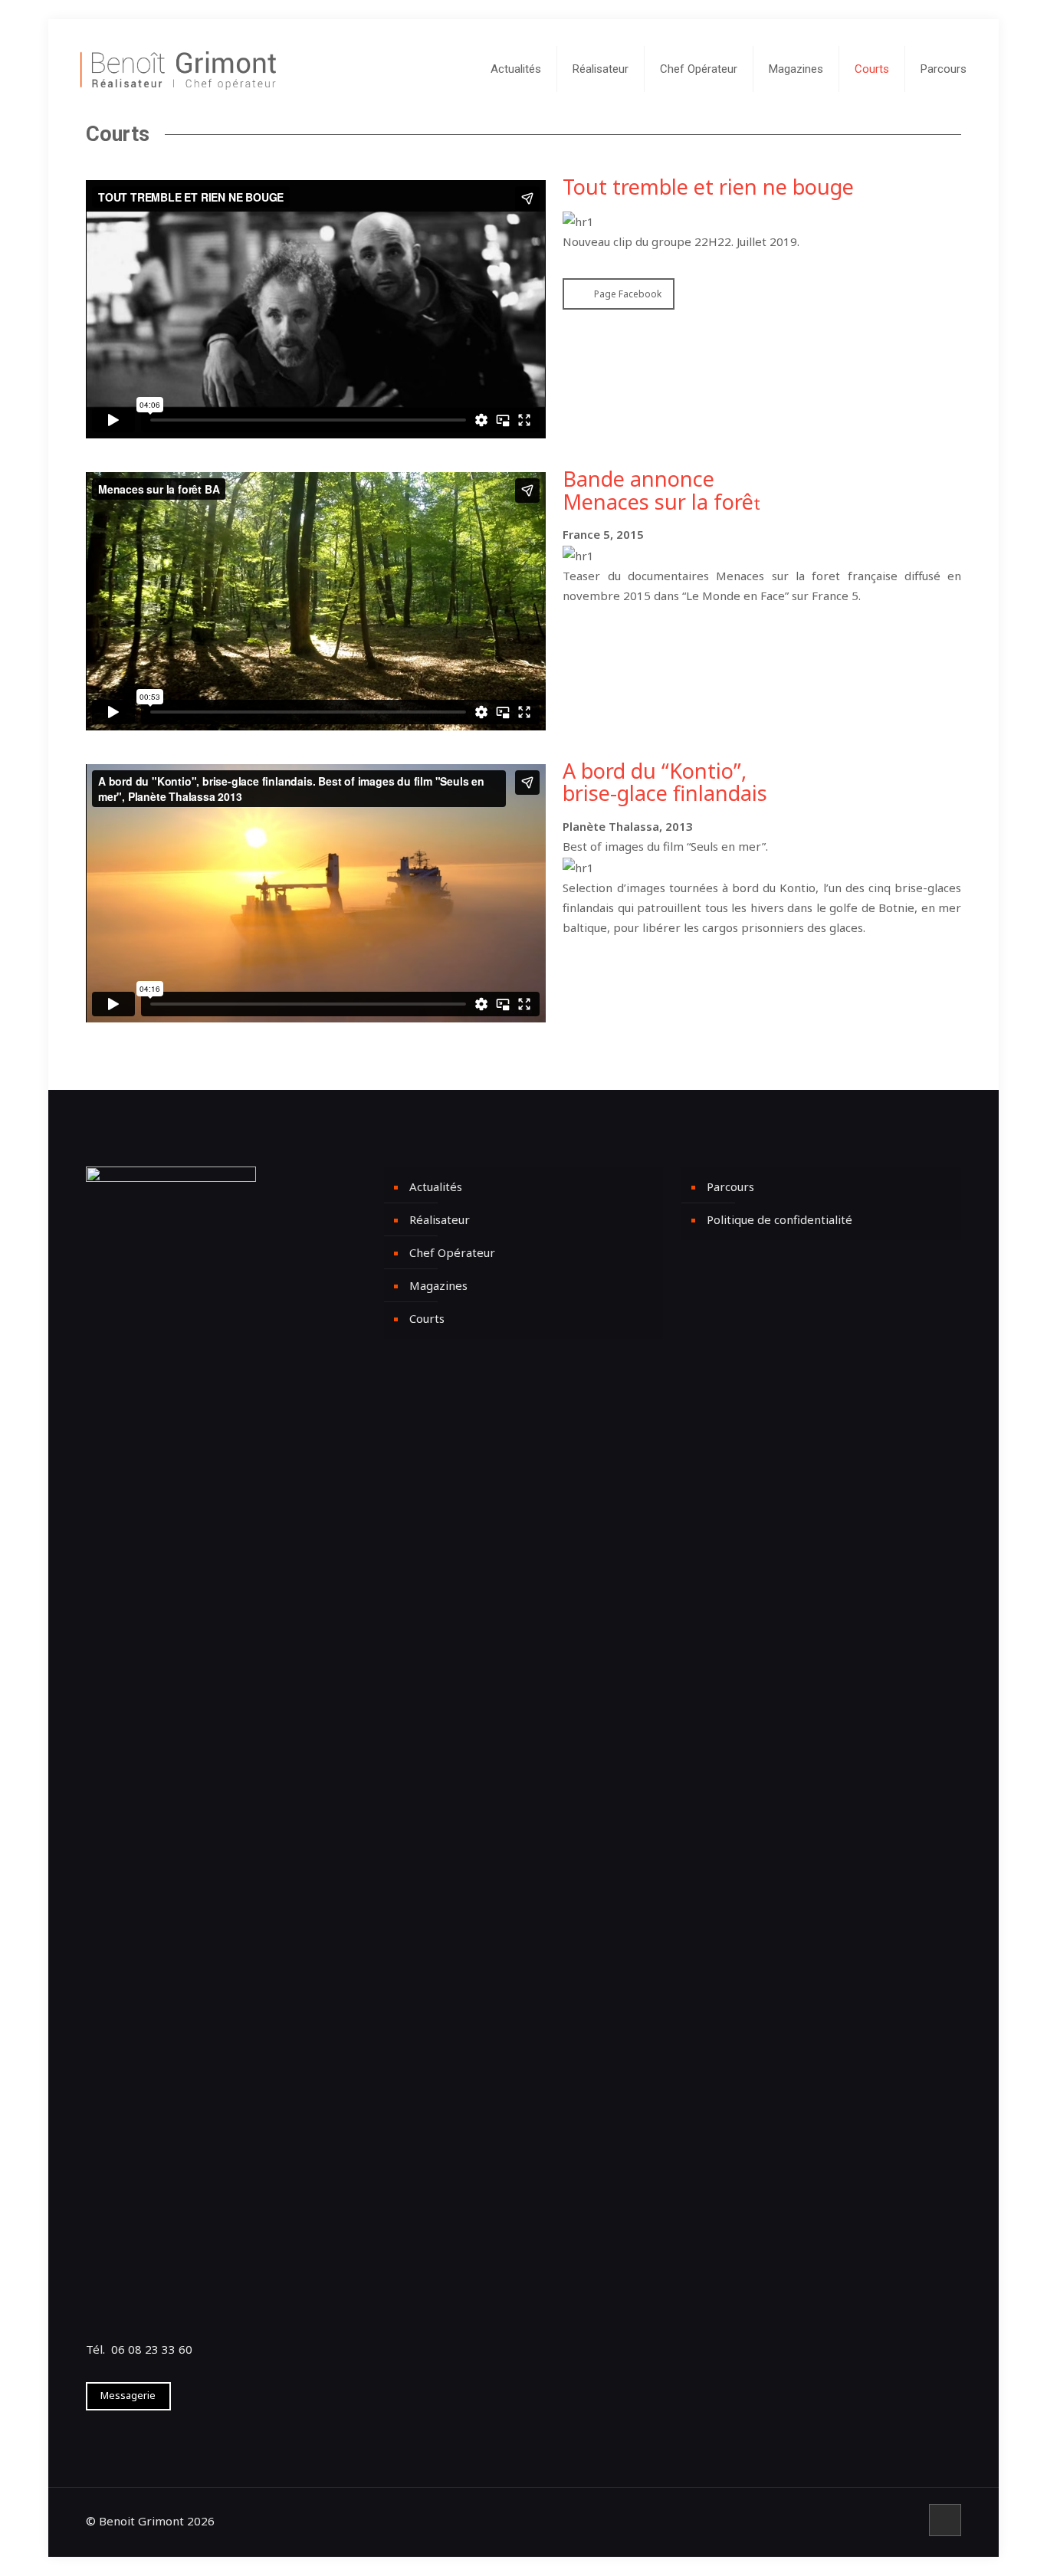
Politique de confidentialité (780, 1219)
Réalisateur (440, 1219)
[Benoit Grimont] (178, 69)
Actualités (436, 1186)
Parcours (730, 1186)
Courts (427, 1318)
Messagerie (128, 2395)
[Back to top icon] (945, 2520)
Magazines (438, 1285)
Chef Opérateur (452, 1252)
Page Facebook (628, 294)
